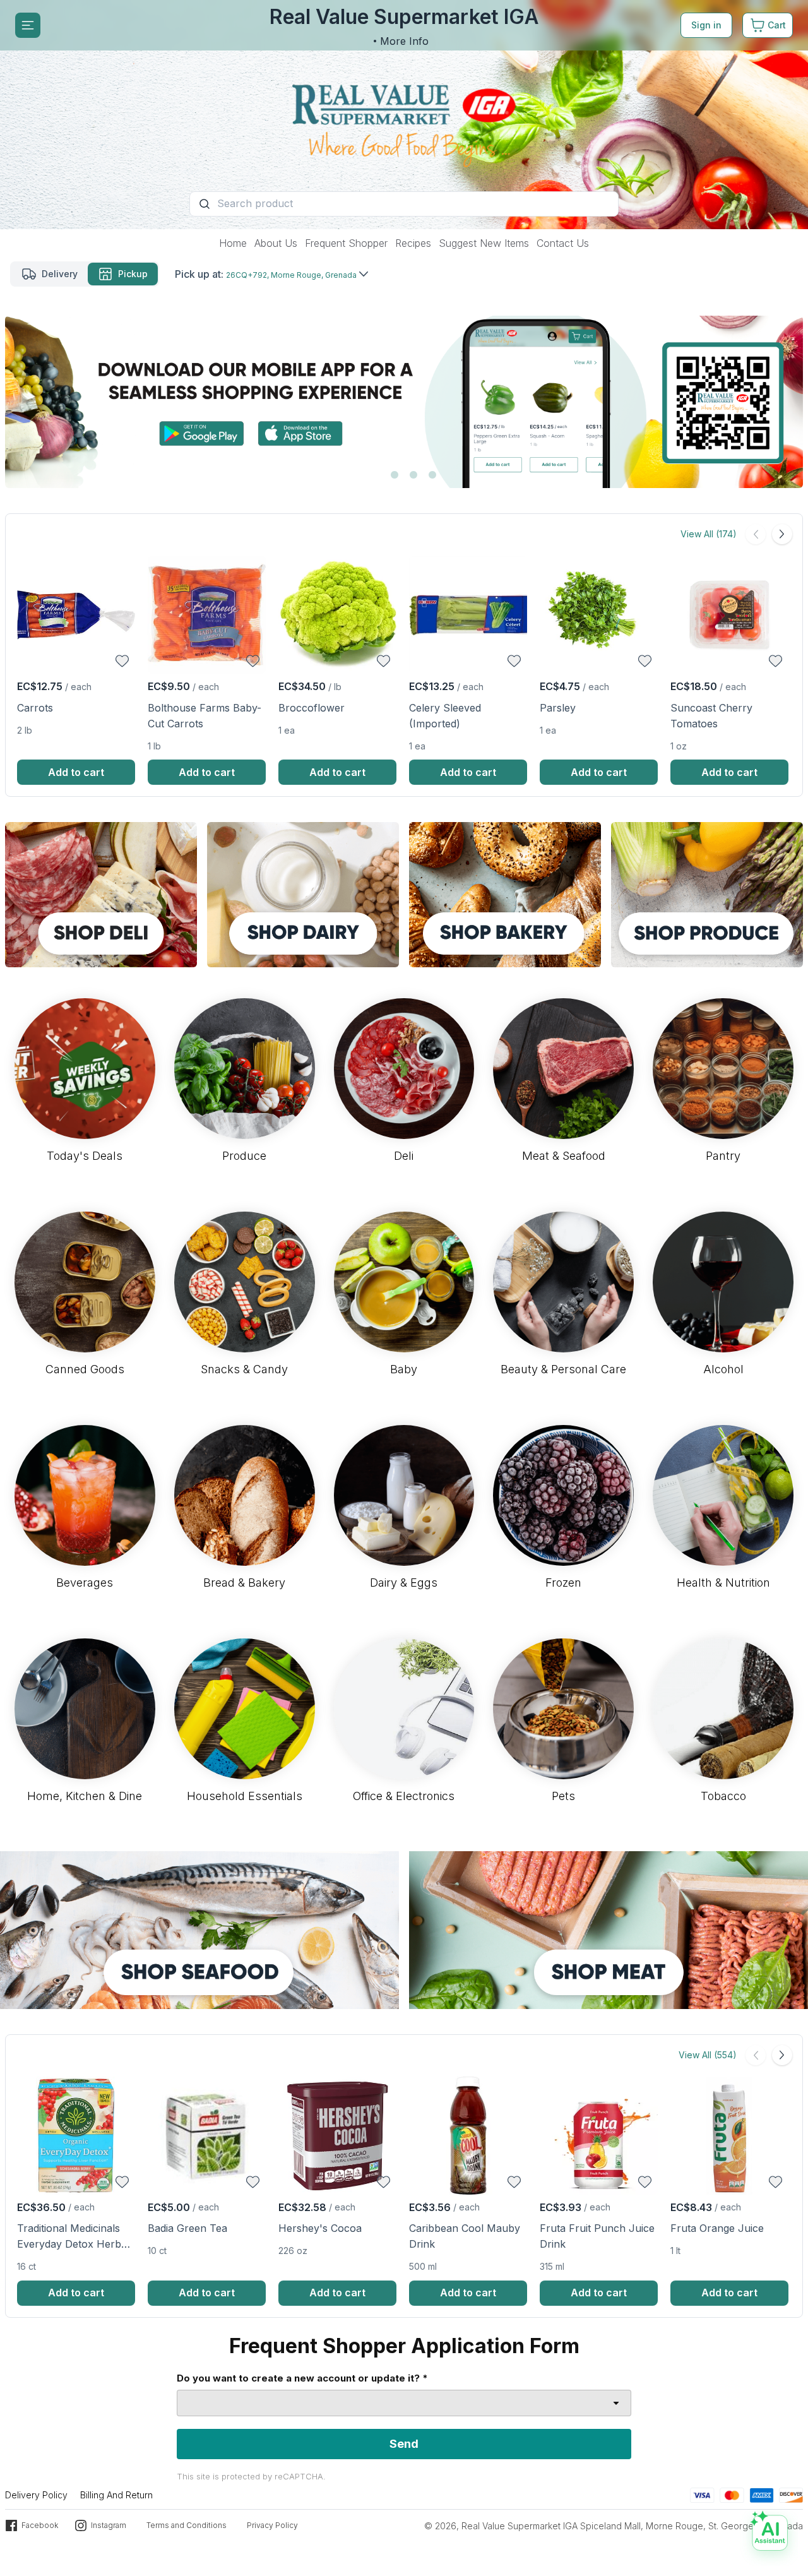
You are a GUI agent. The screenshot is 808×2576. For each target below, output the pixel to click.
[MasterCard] (732, 2494)
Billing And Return (116, 2495)
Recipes (413, 243)
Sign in (706, 25)
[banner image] (404, 115)
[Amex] (762, 2494)
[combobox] (404, 2403)
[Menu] (28, 25)
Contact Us (563, 243)
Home (233, 243)
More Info (404, 41)
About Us (276, 243)
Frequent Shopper (346, 243)
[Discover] (791, 2494)
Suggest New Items (484, 243)
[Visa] (702, 2494)
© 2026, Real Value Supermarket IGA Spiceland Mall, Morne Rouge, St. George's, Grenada (614, 2526)
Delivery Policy (36, 2495)
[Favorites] (122, 661)
